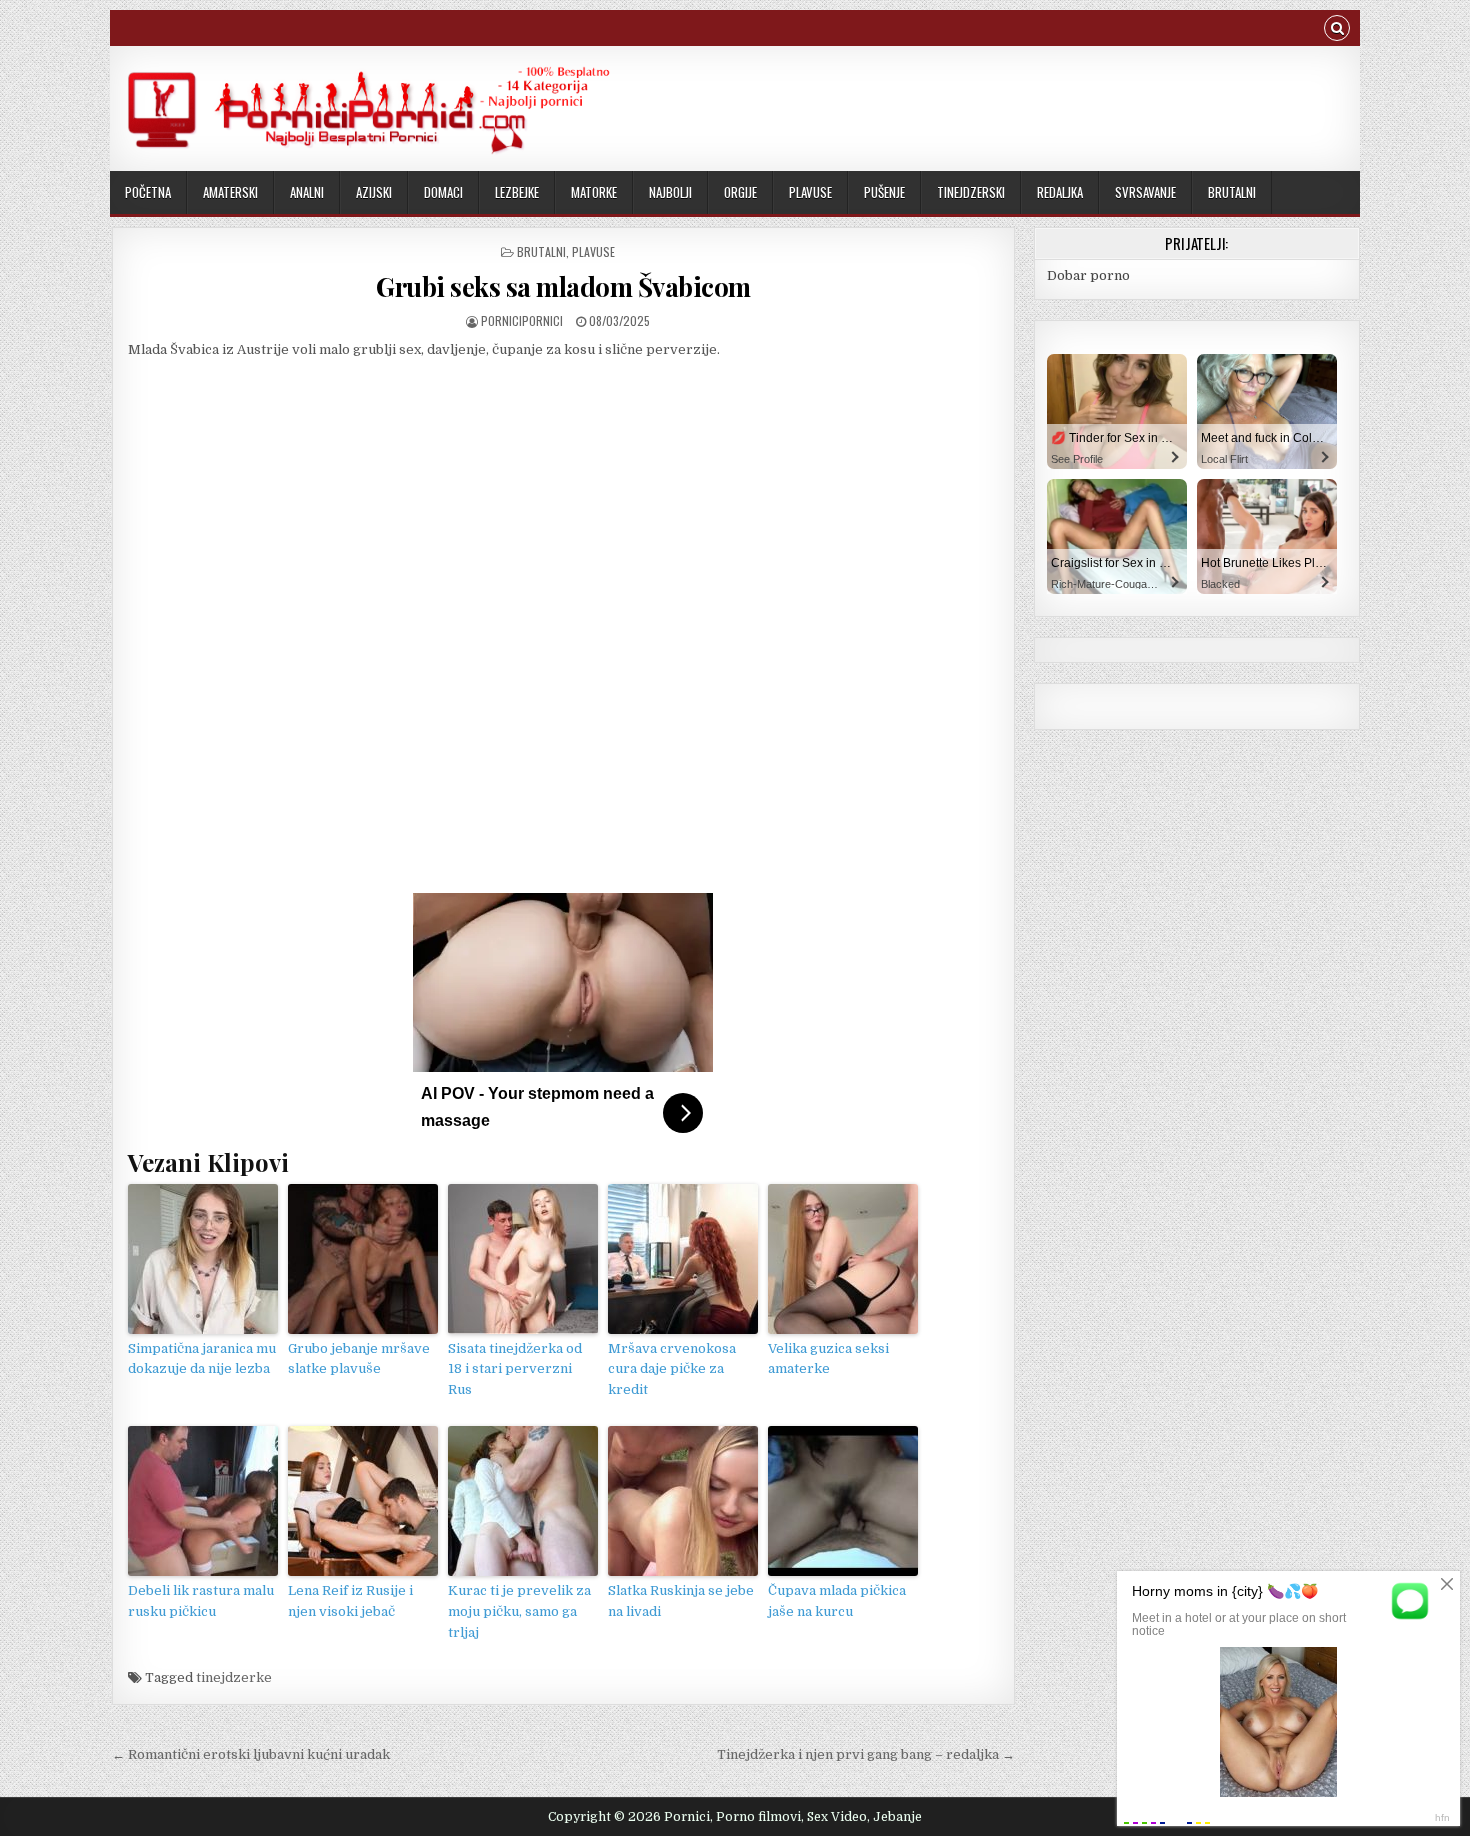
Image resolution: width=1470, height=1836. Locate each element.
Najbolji (670, 192)
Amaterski (230, 192)
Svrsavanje (1145, 192)
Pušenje (884, 192)
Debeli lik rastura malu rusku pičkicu (201, 1601)
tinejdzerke (234, 1677)
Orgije (740, 192)
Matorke (594, 192)
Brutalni (1232, 192)
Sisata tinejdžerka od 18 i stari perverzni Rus (515, 1369)
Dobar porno (1088, 275)
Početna (148, 192)
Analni (307, 192)
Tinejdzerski (971, 192)
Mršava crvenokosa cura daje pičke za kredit (672, 1369)
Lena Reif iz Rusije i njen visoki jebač (350, 1601)
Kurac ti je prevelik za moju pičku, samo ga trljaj (519, 1611)
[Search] (1337, 30)
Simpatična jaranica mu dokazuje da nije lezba (202, 1359)
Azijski (374, 192)
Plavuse (810, 192)
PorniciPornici (522, 320)
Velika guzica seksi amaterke (828, 1359)
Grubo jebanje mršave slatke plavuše (359, 1359)
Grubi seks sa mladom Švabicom (563, 286)
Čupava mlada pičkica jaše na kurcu (837, 1601)
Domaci (443, 192)
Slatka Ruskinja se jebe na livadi (681, 1601)
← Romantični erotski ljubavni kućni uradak (251, 1754)
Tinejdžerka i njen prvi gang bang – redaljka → (866, 1754)
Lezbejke (517, 192)
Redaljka (1060, 192)
